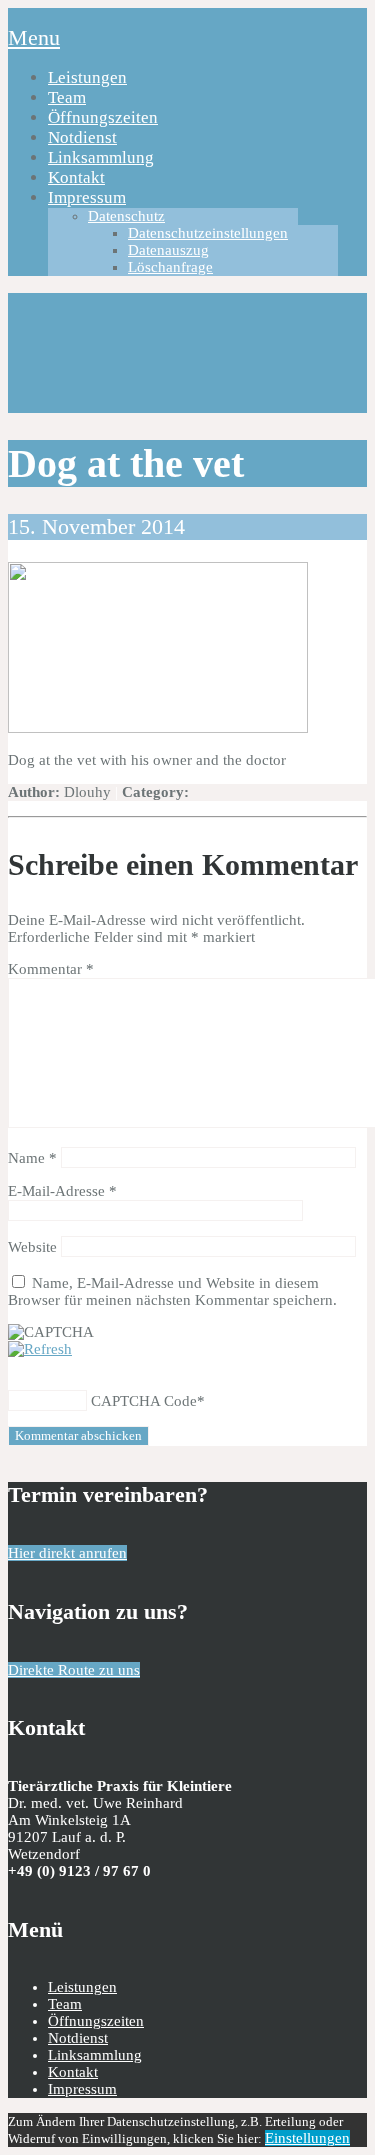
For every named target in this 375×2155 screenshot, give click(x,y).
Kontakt (76, 177)
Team (67, 97)
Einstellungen (307, 2138)
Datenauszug (168, 250)
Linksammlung (101, 157)
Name (32, 1158)
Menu (34, 37)
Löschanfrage (170, 267)
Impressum (87, 197)
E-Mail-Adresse (62, 1191)
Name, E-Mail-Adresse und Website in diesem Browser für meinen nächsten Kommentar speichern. (172, 1291)
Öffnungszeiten (103, 117)
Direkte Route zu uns (74, 1670)
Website (32, 1247)
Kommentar (51, 969)
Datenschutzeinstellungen (208, 233)
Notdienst (82, 137)
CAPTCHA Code (144, 1401)
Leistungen (87, 77)
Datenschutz (126, 216)
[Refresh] (40, 1349)
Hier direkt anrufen (67, 1553)
